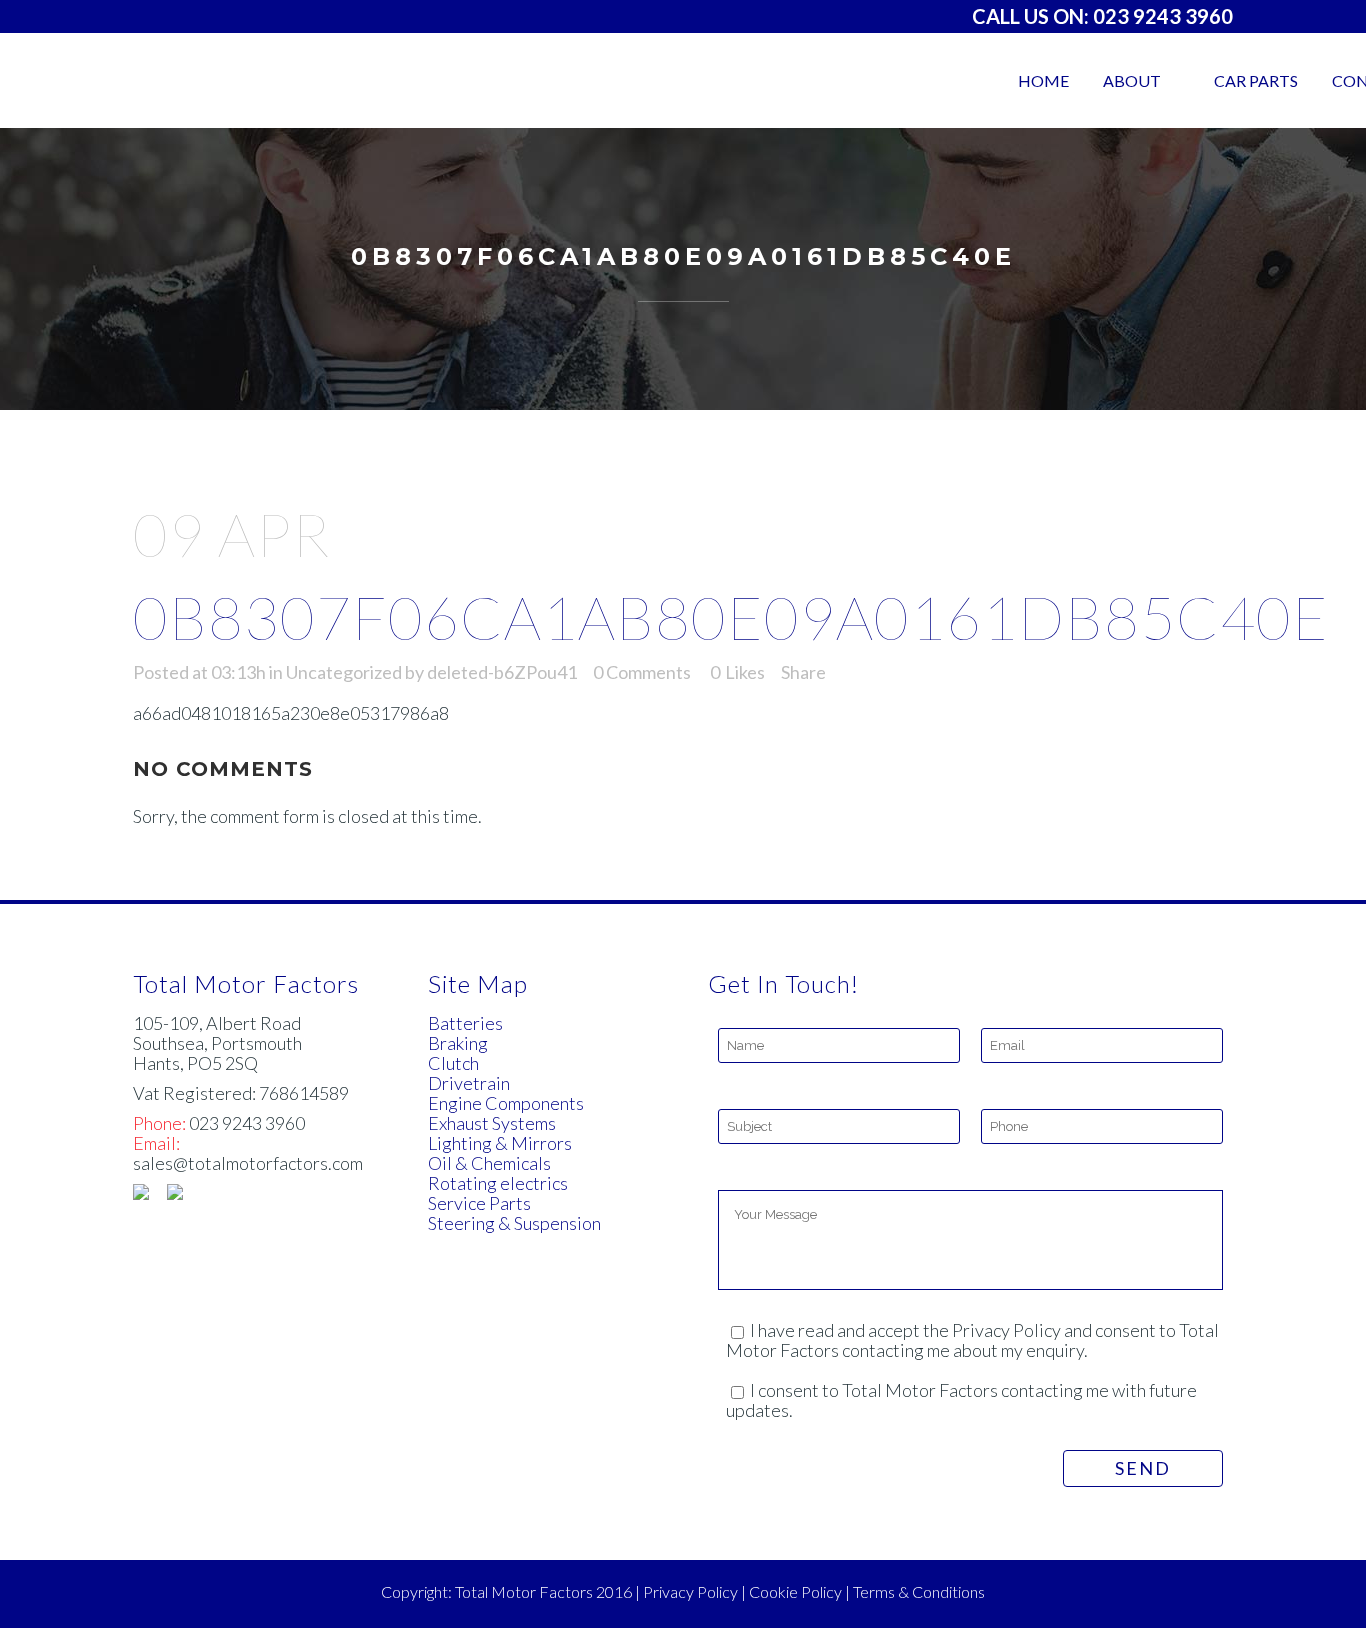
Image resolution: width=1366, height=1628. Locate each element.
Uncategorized (344, 672)
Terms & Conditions (919, 1591)
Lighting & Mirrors (500, 1143)
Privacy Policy (690, 1591)
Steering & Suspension (514, 1223)
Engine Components (506, 1103)
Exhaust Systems (492, 1123)
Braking (458, 1043)
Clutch (453, 1063)
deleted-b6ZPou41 (502, 672)
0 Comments (642, 672)
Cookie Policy (795, 1591)
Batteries (465, 1023)
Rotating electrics (498, 1183)
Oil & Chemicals (489, 1163)
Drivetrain (469, 1083)
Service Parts (479, 1203)
